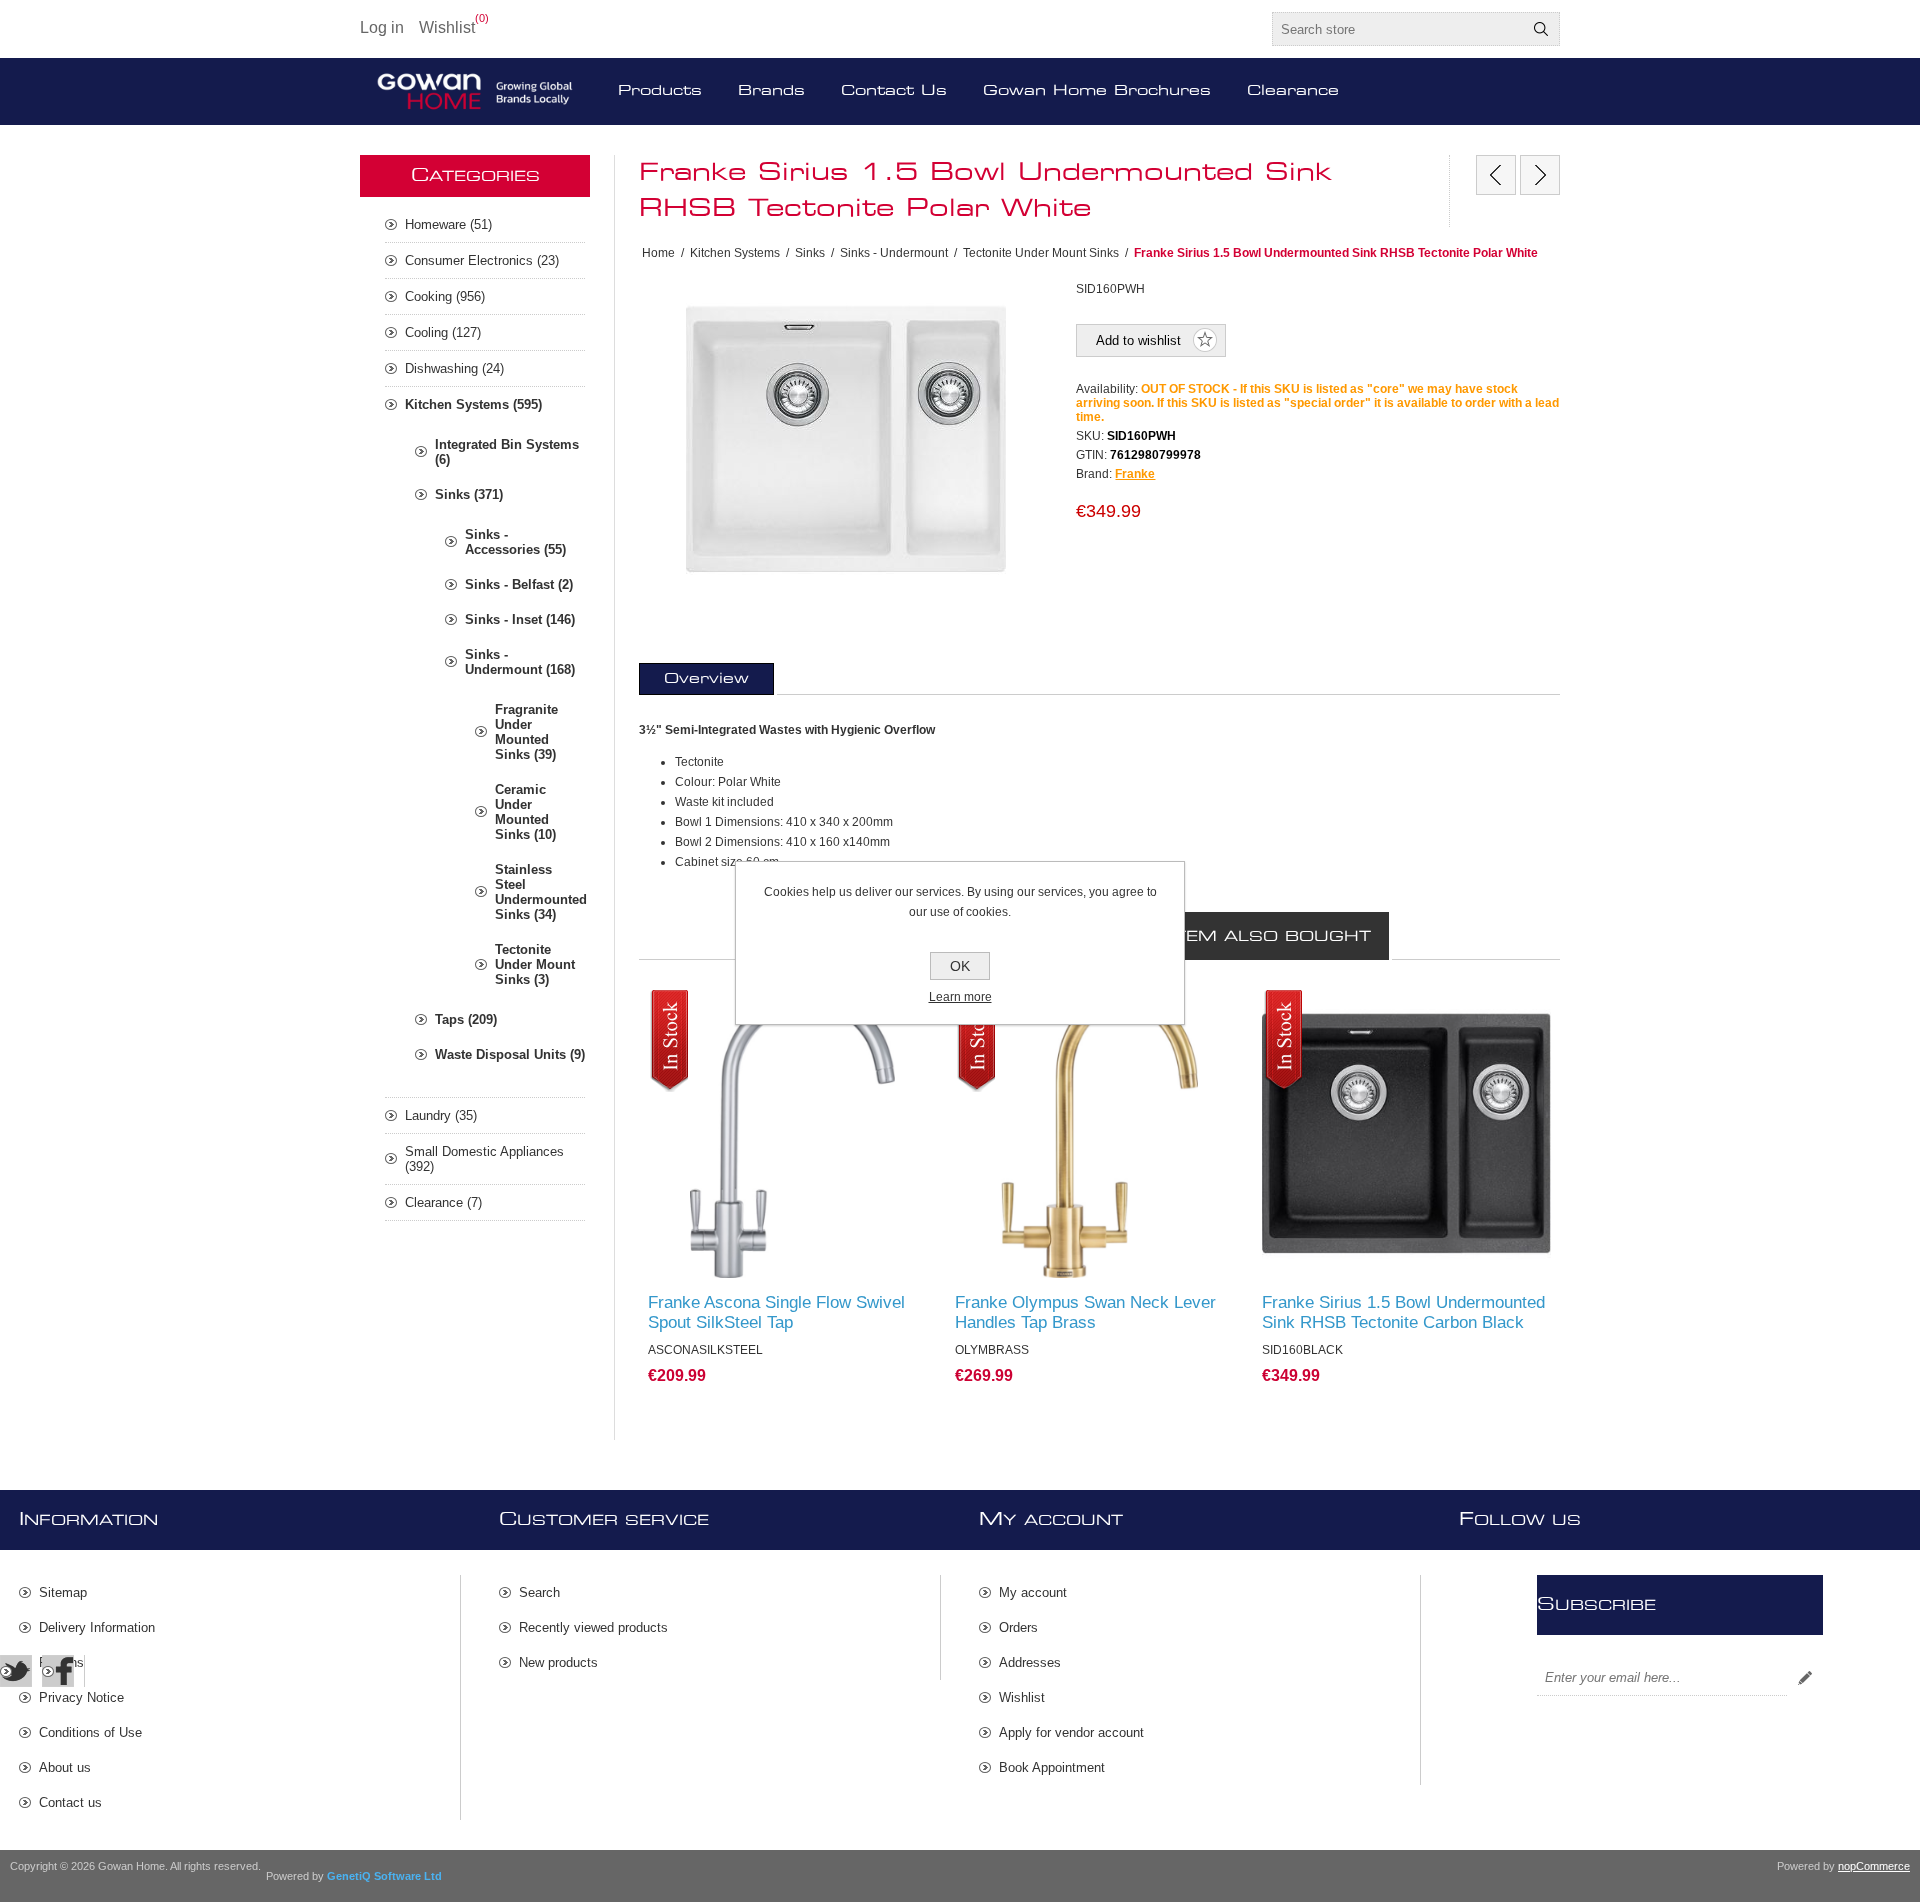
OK (960, 966)
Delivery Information (97, 1627)
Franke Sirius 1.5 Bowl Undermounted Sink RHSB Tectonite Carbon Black (1403, 1312)
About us (65, 1767)
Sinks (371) (469, 494)
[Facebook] (58, 1671)
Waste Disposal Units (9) (510, 1054)
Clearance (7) (443, 1202)
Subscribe (1805, 1678)
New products (558, 1662)
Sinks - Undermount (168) (520, 662)
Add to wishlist (1138, 340)
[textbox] (1398, 29)
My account (1033, 1592)
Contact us (70, 1802)
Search (1541, 29)
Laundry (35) (441, 1115)
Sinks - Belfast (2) (519, 584)
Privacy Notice (81, 1697)
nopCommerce (1874, 1866)
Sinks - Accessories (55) (515, 542)
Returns (61, 1662)
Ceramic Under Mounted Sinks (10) (525, 812)
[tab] (706, 679)
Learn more (960, 997)
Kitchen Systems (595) (473, 404)
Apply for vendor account (1071, 1732)
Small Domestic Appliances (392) (484, 1159)
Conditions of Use (90, 1732)
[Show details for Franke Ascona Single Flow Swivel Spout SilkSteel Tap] (792, 1134)
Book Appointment (1052, 1767)
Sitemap (63, 1592)
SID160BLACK (1313, 1009)
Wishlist (1022, 1697)
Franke (1135, 474)
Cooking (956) (445, 296)
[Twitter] (16, 1671)
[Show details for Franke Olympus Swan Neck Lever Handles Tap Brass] (1099, 1134)
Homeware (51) (448, 224)
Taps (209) (466, 1019)
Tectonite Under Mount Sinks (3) (535, 964)
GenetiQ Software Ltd (384, 1876)
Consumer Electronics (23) (482, 260)
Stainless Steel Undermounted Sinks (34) (540, 892)
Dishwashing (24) (454, 368)
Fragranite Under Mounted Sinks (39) (526, 732)
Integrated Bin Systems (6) (507, 452)
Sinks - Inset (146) (520, 619)
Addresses (1030, 1662)
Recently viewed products (593, 1627)
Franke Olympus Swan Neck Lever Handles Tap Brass (1085, 1312)
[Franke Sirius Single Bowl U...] (1496, 175)
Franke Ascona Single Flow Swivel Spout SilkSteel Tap (776, 1312)
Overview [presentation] (706, 679)
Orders (1018, 1627)
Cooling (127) (443, 332)
